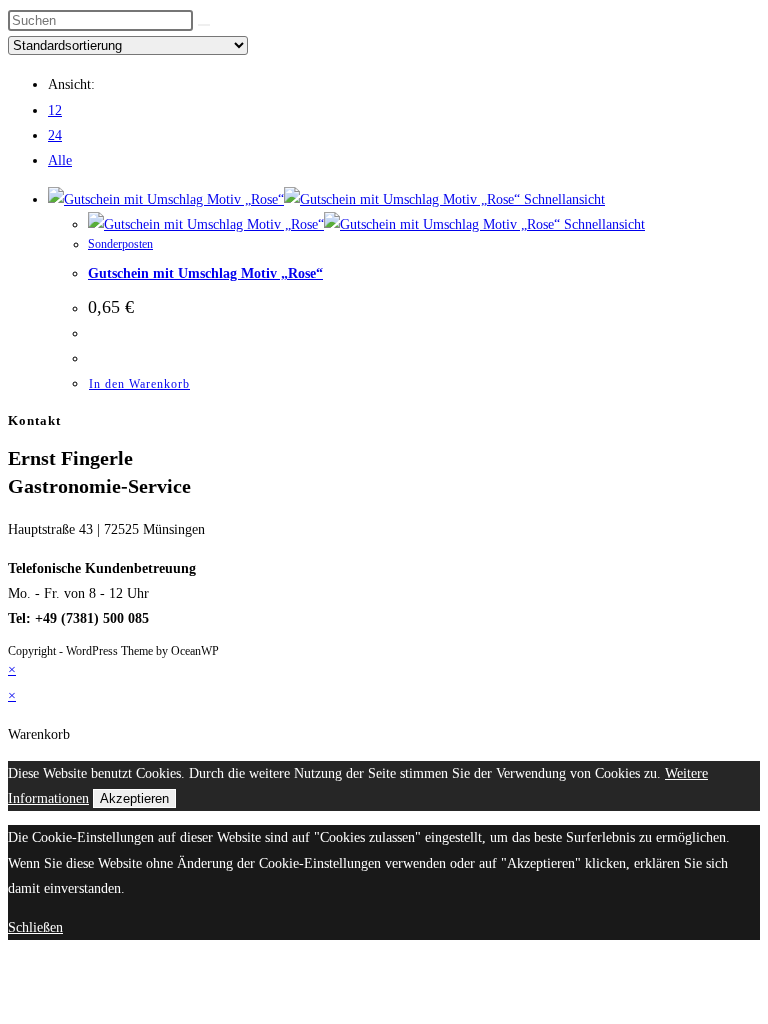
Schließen (35, 927)
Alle (60, 160)
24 (55, 135)
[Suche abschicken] (204, 25)
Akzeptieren (134, 798)
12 (55, 110)
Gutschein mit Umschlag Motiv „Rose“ (205, 273)
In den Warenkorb (139, 384)
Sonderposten (120, 244)
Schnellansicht (562, 199)
